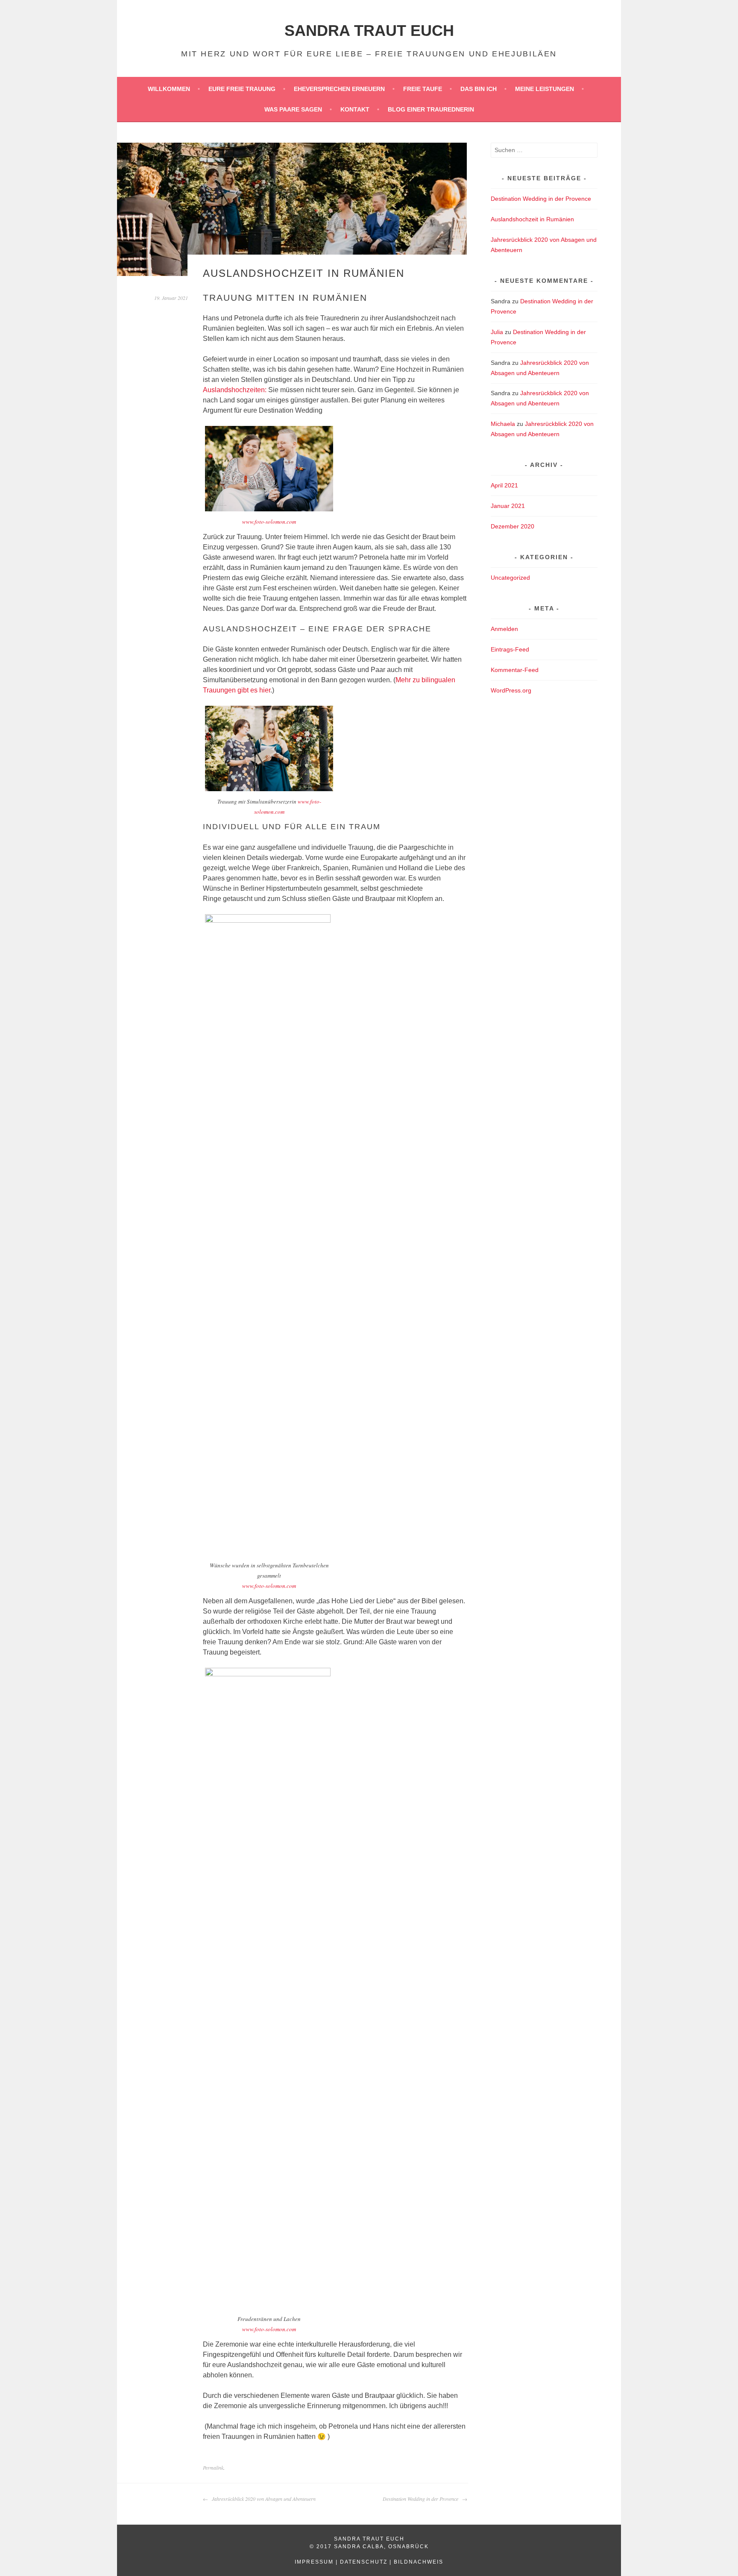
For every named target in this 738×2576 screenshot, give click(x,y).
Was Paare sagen (293, 109)
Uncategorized (510, 578)
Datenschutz (364, 2562)
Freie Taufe (423, 89)
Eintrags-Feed (510, 649)
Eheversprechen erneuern (339, 89)
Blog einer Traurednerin (431, 109)
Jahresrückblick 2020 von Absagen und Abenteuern (263, 2499)
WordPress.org (511, 690)
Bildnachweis (419, 2562)
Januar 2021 (508, 506)
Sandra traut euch (369, 31)
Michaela (503, 424)
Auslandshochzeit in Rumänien (532, 219)
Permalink (213, 2467)
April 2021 (504, 485)
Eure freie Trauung (242, 89)
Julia (497, 332)
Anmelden (504, 629)
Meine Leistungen (545, 89)
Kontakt (355, 109)
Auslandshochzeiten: (235, 390)
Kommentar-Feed (515, 670)
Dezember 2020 (512, 526)
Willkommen (169, 89)
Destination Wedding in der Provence (421, 2499)
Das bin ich (479, 89)
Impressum (314, 2562)
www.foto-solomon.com (269, 522)
